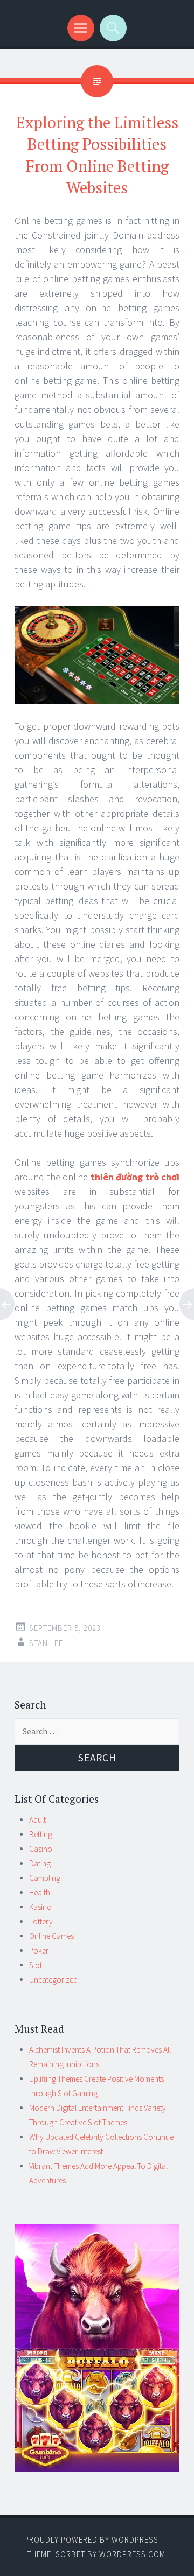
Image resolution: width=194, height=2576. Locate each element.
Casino (41, 1849)
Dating (40, 1863)
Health (40, 1892)
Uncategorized (53, 1980)
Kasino (40, 1907)
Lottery (41, 1921)
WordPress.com (132, 2554)
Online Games (51, 1936)
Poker (39, 1951)
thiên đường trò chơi (135, 1177)
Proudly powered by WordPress (91, 2540)
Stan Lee (46, 1643)
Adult (37, 1820)
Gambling (45, 1878)
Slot (36, 1965)
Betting (41, 1834)
